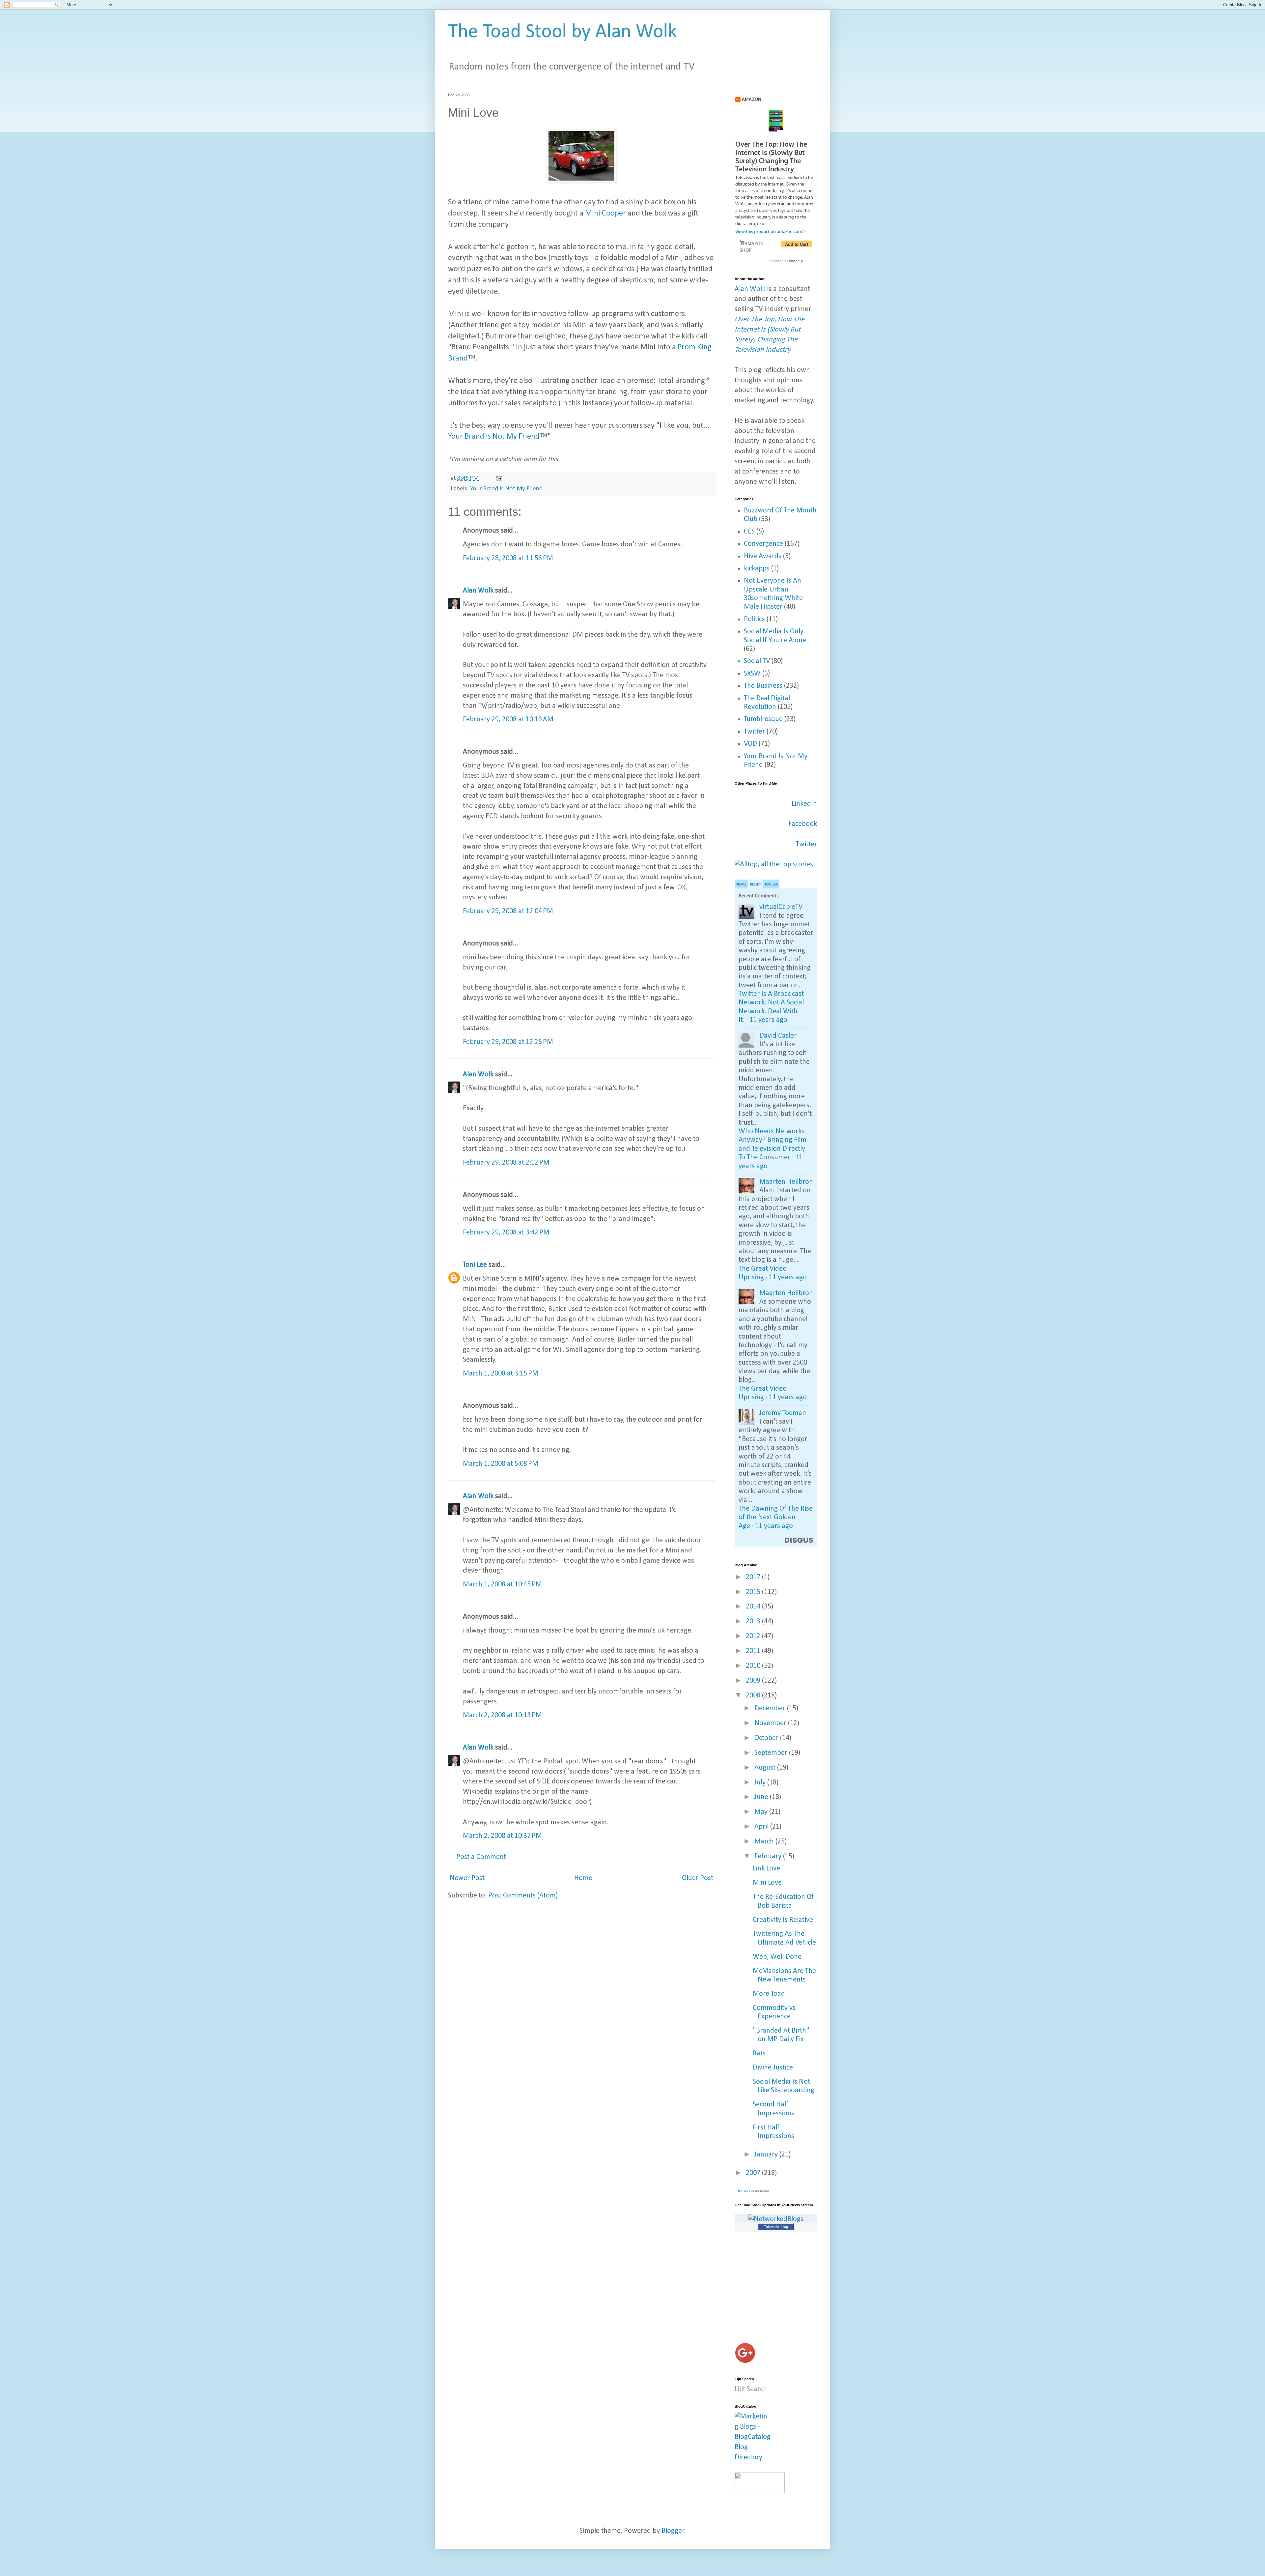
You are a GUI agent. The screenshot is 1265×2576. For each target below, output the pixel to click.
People (741, 885)
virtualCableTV (781, 907)
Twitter (754, 732)
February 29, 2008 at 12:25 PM (508, 1042)
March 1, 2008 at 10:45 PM (502, 1585)
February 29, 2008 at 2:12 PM (506, 1163)
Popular (771, 885)
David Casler (778, 1036)
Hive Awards (763, 556)
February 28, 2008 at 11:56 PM (508, 558)
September (772, 1753)
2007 (754, 2173)
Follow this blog (776, 2227)
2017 (754, 1577)
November (771, 1723)
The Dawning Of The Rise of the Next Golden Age (776, 1518)
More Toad (769, 1994)
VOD (750, 744)
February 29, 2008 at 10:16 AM (508, 720)
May (762, 1812)
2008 (754, 1696)
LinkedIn (804, 804)
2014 (754, 1607)
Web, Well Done (777, 1957)
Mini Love (767, 1883)
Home (583, 1878)
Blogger (673, 2531)
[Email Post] (498, 478)
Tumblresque (763, 719)
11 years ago (768, 1020)
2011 (754, 1651)
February (769, 1856)
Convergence (763, 544)
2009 (754, 1681)
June (762, 1797)
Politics (754, 619)
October (767, 1738)
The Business (763, 686)
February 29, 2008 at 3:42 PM (506, 1233)
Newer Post (467, 1878)
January (767, 2155)
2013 (754, 1621)
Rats (759, 2054)
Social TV (757, 661)
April (762, 1827)
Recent (756, 885)
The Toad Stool (746, 2191)
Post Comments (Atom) (523, 1896)
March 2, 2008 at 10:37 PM (502, 1836)
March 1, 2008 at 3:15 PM (501, 1374)
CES (749, 532)
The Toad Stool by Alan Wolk (562, 32)
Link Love (766, 1869)
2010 (754, 1666)
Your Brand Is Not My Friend (494, 437)
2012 (754, 1636)
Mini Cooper (605, 214)
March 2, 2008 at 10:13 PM (502, 1715)
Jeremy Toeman (783, 1413)
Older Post (698, 1878)
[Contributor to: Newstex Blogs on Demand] (760, 2491)
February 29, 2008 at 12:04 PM (508, 911)
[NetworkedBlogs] (776, 2219)
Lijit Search (751, 2389)
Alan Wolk (478, 591)
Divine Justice (773, 2068)
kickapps (757, 569)
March (765, 1842)
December (771, 1708)
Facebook (803, 824)
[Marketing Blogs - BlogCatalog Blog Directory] (753, 2458)
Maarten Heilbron (786, 1182)
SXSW (752, 674)
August (766, 1768)
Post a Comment (481, 1857)
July (761, 1783)
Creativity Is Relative (783, 1920)
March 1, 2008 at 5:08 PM (501, 1464)
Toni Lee (475, 1265)
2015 (754, 1592)
